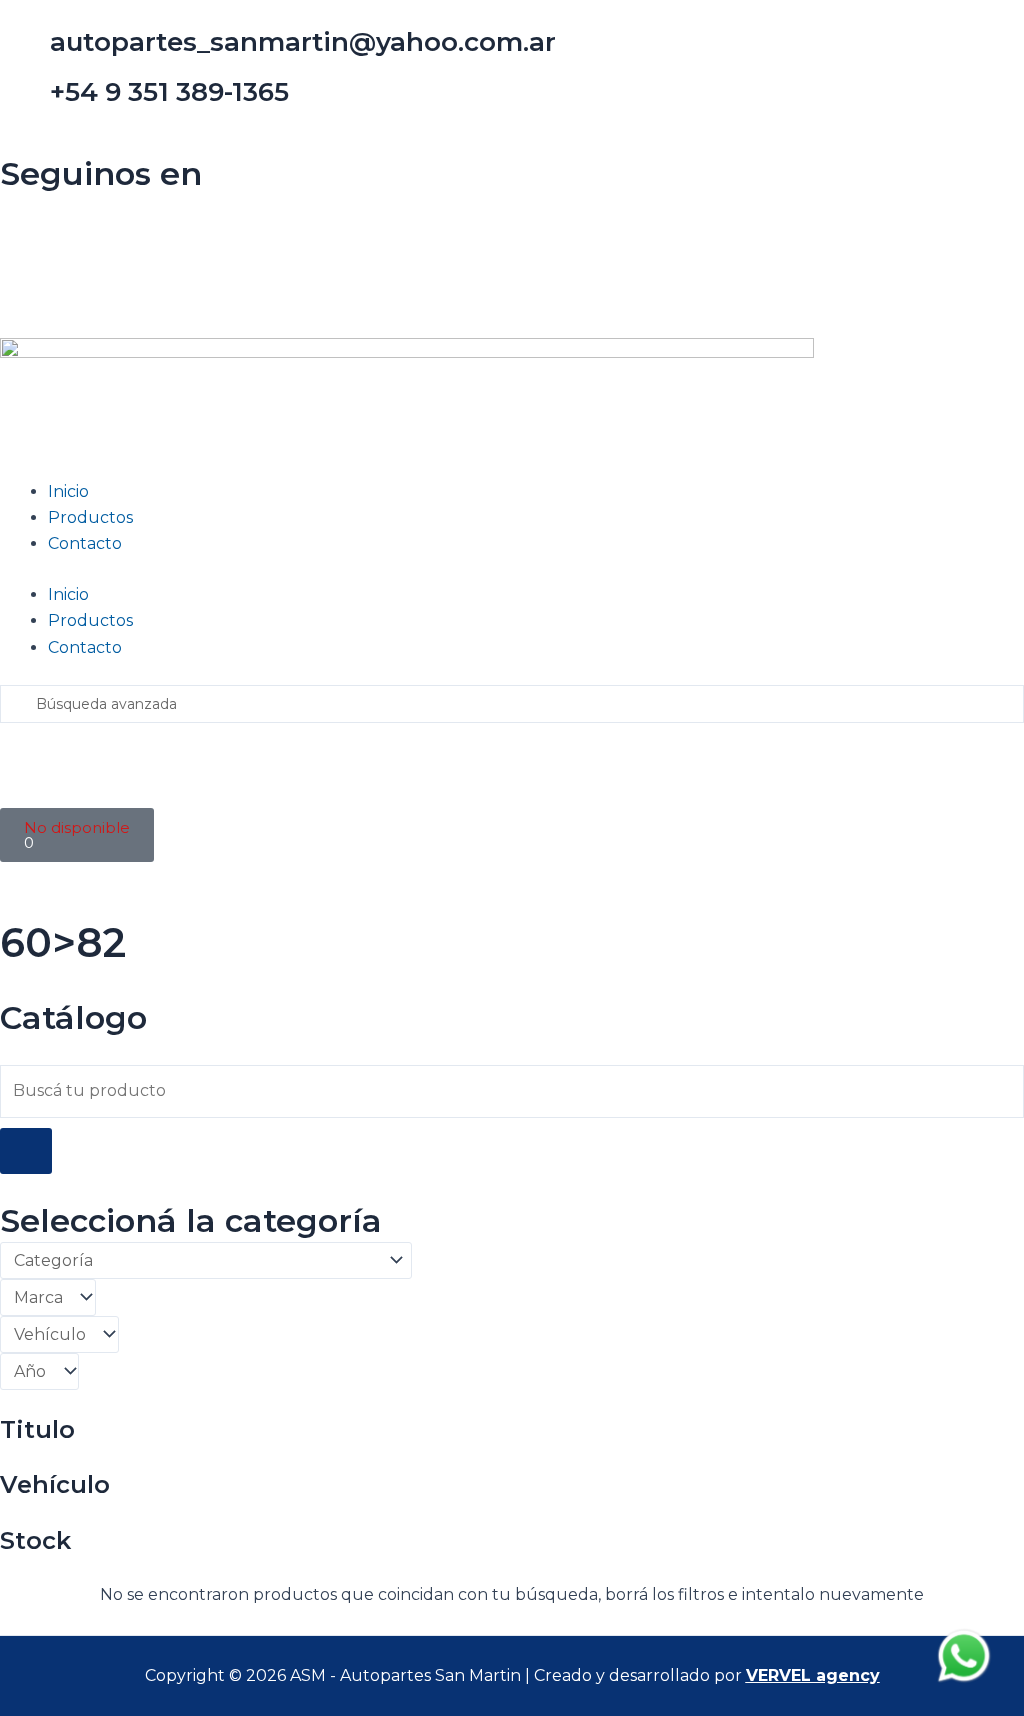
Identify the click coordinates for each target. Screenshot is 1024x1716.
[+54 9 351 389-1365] (25, 101)
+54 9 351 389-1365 (169, 92)
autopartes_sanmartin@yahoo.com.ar (303, 42)
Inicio (68, 491)
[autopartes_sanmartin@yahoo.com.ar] (25, 51)
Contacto (85, 543)
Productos (90, 517)
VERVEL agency (813, 1675)
